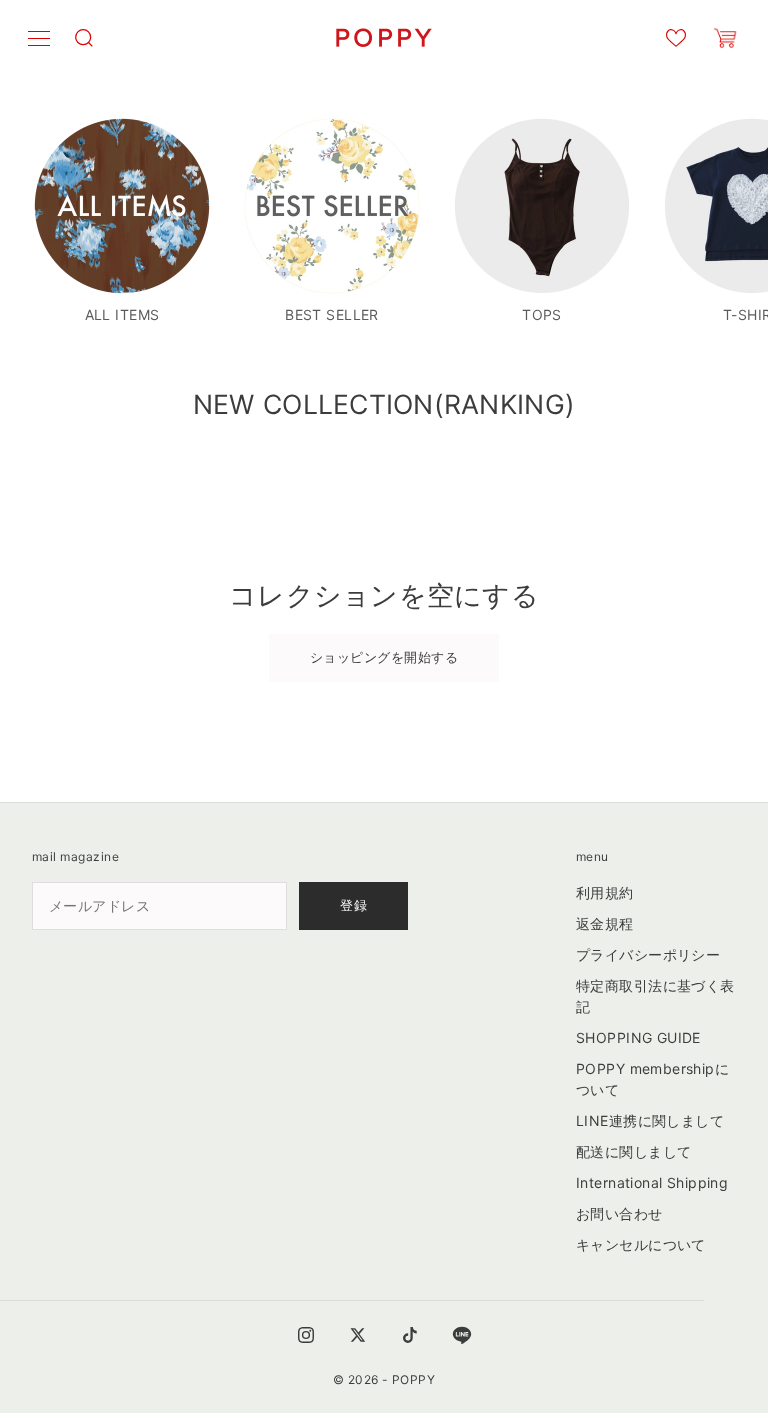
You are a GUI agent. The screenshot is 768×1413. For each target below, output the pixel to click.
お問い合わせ (619, 1213)
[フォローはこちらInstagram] (306, 1335)
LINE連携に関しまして (650, 1120)
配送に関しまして (633, 1151)
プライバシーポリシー (648, 954)
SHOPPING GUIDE (638, 1037)
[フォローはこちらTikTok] (410, 1335)
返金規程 (605, 923)
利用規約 (605, 892)
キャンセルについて (641, 1244)
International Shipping (652, 1182)
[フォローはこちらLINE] (462, 1335)
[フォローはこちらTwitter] (358, 1335)
